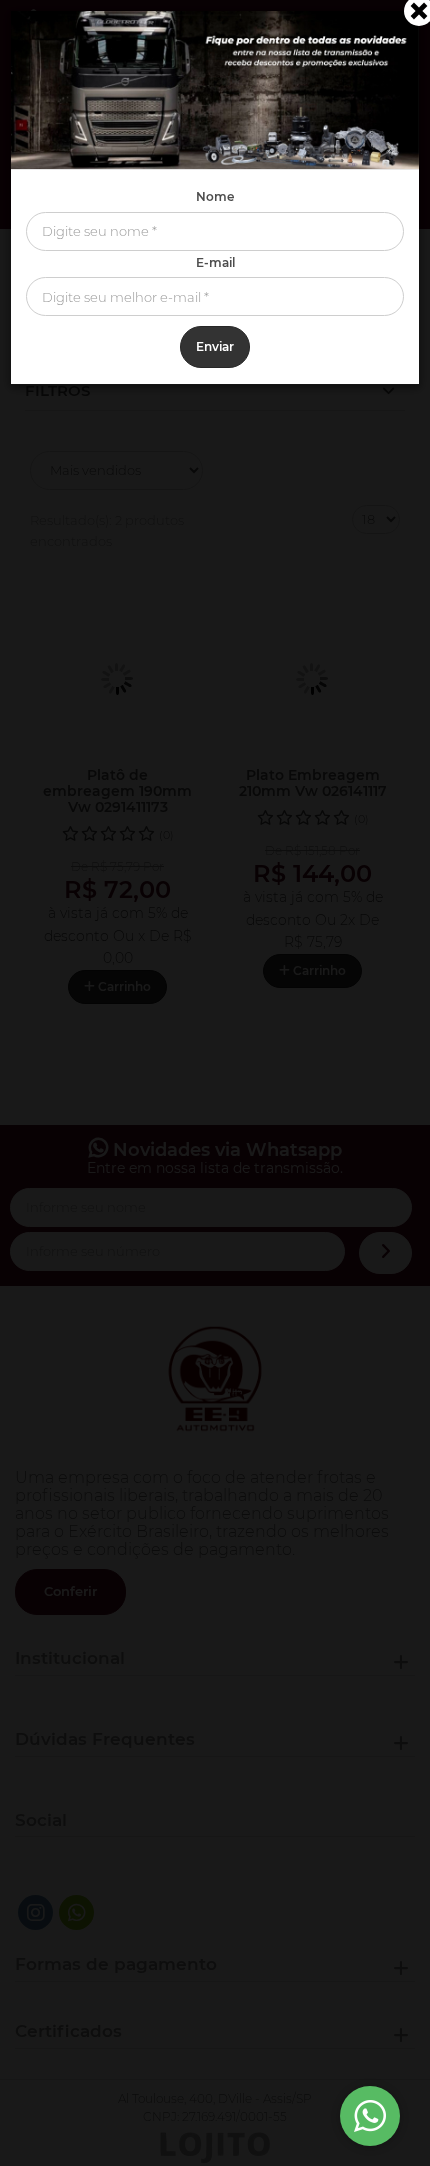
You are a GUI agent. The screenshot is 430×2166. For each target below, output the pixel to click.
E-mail (215, 262)
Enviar (215, 346)
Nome (215, 196)
